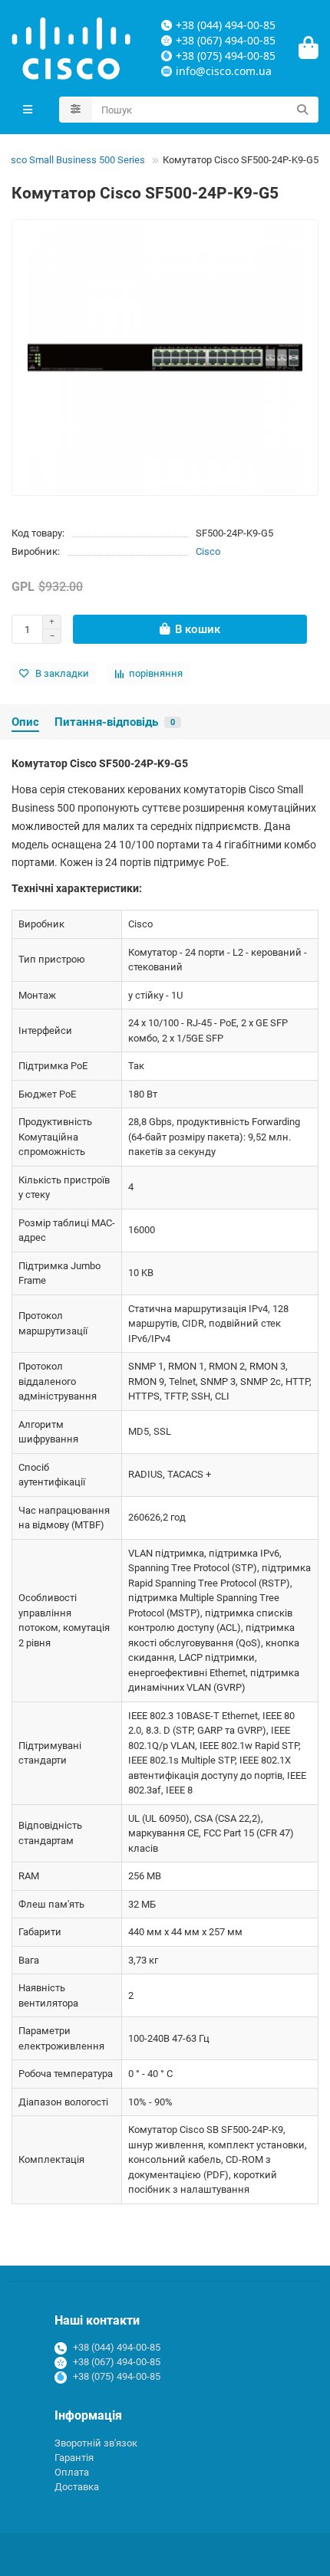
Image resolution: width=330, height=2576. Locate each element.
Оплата (72, 2472)
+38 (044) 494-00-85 (117, 2347)
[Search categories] (76, 110)
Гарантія (74, 2458)
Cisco (208, 551)
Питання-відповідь (115, 722)
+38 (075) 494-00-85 (117, 2376)
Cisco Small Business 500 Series (74, 160)
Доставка (77, 2487)
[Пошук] (302, 110)
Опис (25, 722)
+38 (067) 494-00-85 (117, 2362)
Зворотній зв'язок (96, 2443)
